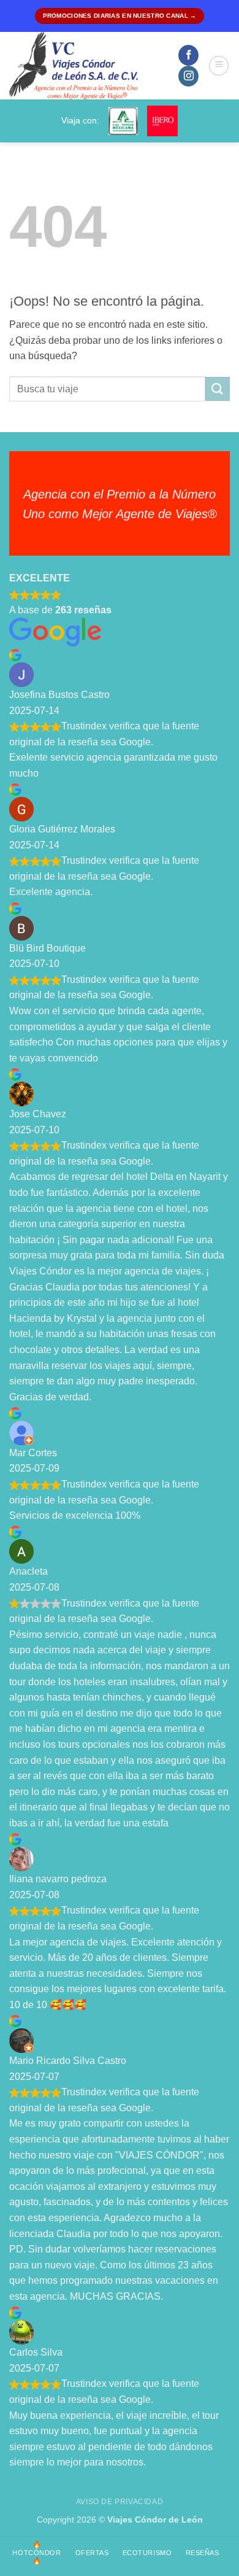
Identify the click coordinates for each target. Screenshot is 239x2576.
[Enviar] (218, 389)
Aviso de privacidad (120, 2502)
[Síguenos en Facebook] (188, 55)
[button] (219, 66)
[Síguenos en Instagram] (188, 76)
